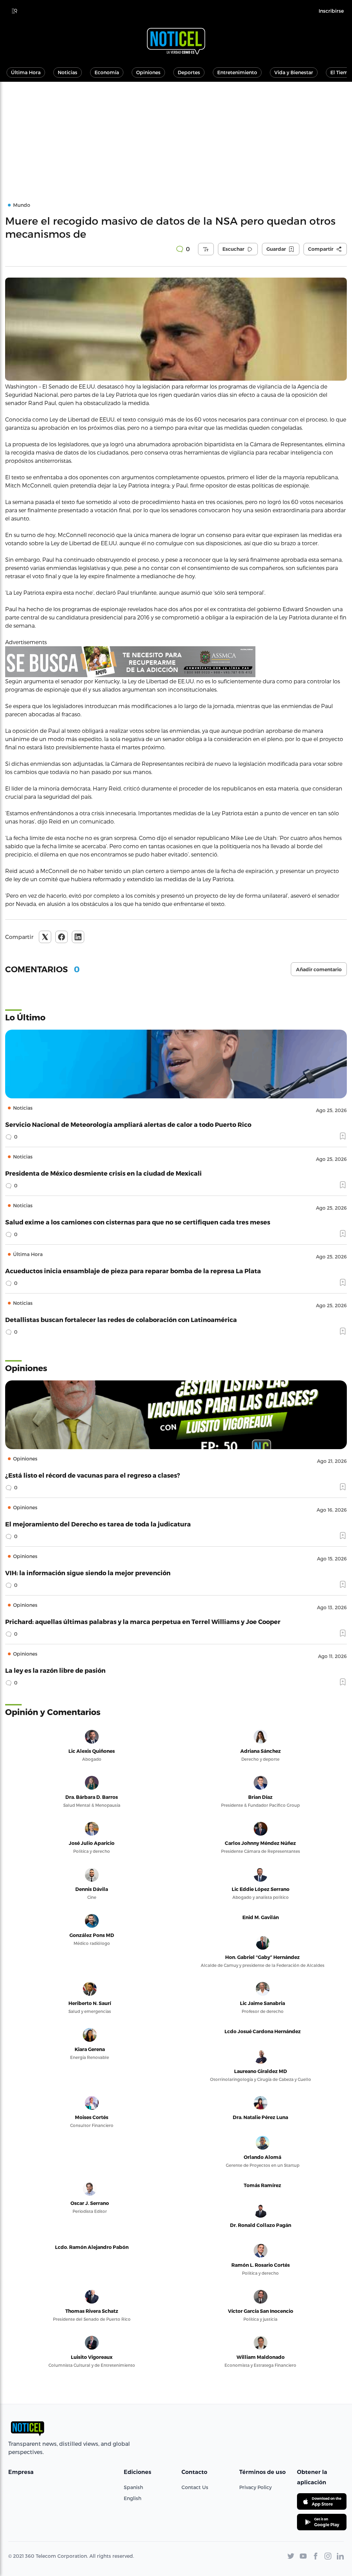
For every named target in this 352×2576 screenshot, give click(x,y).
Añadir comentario (319, 970)
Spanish (133, 2487)
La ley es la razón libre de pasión (55, 1670)
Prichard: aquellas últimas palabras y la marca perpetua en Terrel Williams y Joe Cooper (143, 1621)
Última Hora (26, 72)
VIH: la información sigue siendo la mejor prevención (88, 1573)
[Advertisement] (176, 133)
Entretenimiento (237, 72)
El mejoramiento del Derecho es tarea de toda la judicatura (98, 1524)
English (133, 2498)
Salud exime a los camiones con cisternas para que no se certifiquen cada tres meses (138, 1222)
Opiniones (148, 72)
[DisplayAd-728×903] (176, 662)
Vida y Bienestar (294, 72)
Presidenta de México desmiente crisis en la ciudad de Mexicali (103, 1173)
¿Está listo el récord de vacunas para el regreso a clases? (93, 1475)
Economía (107, 72)
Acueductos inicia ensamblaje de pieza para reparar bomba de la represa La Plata (133, 1271)
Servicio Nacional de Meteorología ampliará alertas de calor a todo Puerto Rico (128, 1124)
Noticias (68, 72)
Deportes (189, 72)
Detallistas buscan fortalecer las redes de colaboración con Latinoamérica (121, 1319)
